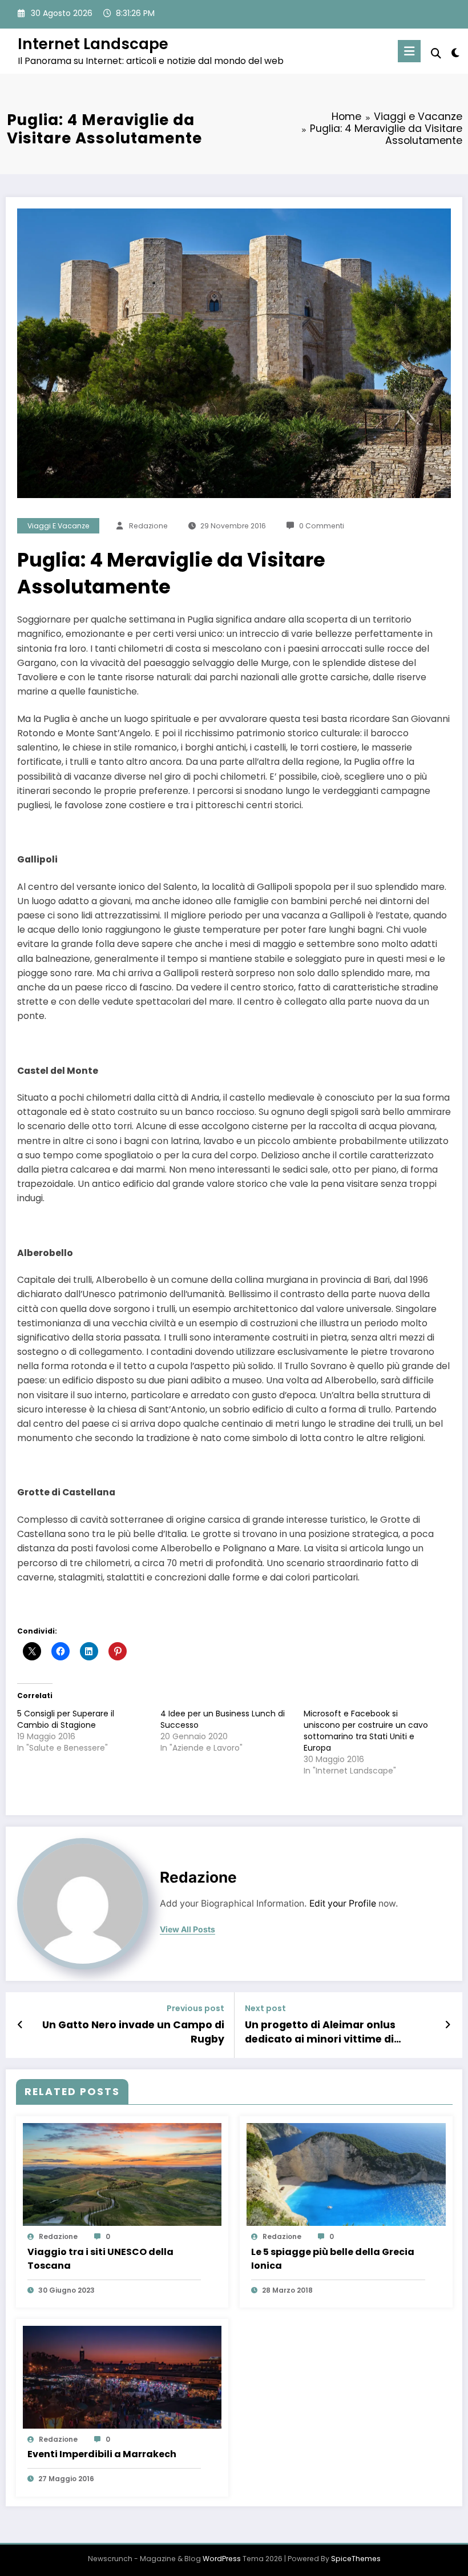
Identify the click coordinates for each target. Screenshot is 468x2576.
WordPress (222, 2559)
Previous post (195, 2009)
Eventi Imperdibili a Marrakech (102, 2454)
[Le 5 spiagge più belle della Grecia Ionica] (346, 2174)
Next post (265, 2009)
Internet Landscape (93, 44)
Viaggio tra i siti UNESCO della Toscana (100, 2259)
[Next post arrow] (448, 2025)
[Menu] (409, 51)
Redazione (148, 526)
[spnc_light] (455, 53)
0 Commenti (322, 526)
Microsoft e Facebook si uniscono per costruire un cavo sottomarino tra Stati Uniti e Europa (366, 1731)
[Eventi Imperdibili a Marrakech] (122, 2377)
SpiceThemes (356, 2559)
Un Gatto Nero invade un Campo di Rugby (133, 2032)
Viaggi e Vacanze (58, 526)
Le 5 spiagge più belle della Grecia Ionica (333, 2259)
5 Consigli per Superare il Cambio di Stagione (66, 1719)
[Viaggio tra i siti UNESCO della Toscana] (122, 2174)
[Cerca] (436, 53)
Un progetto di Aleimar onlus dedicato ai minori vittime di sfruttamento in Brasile (320, 2032)
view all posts (187, 1929)
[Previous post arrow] (20, 2025)
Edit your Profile (343, 1903)
